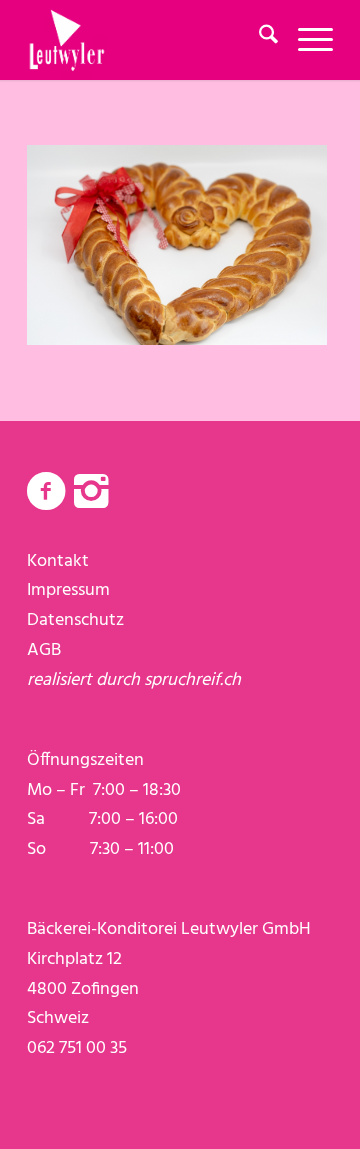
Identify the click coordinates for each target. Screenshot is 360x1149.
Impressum (68, 590)
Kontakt (58, 561)
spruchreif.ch (192, 680)
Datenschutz (75, 620)
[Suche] (258, 40)
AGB (44, 650)
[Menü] (305, 40)
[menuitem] (258, 40)
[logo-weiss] (149, 40)
